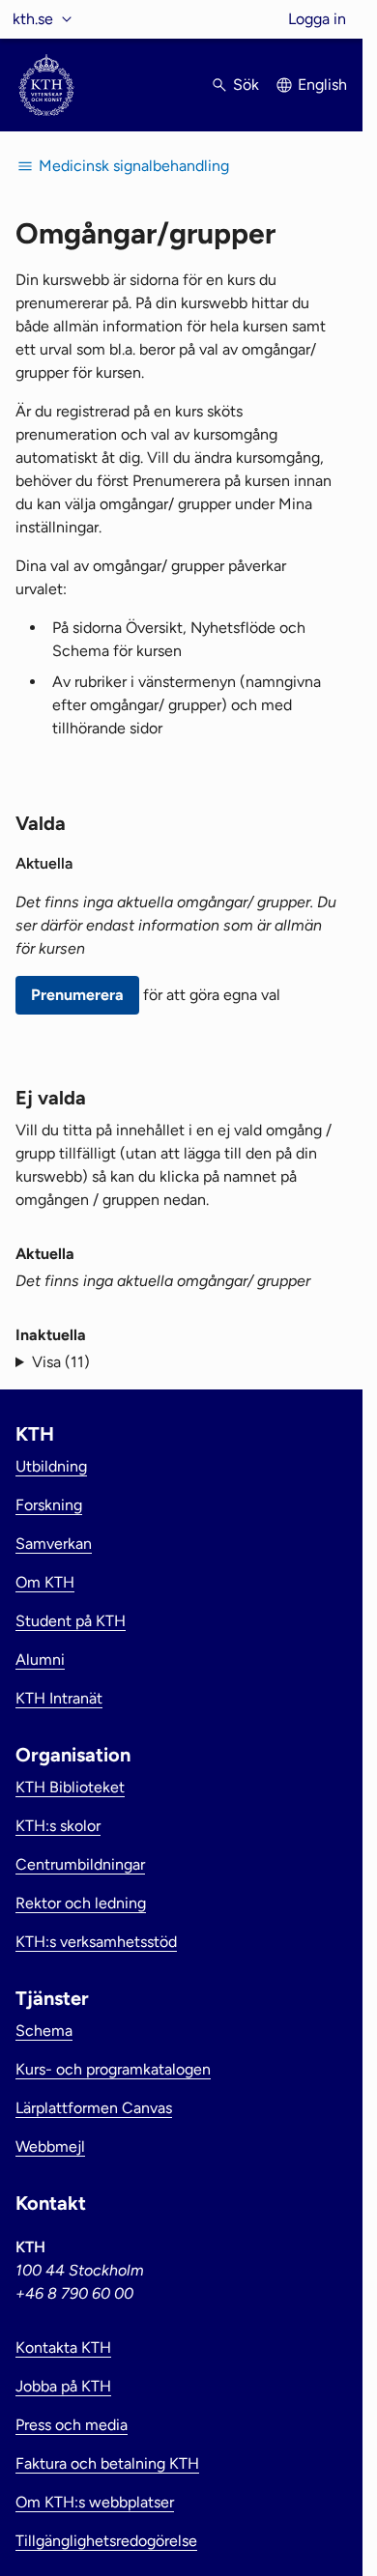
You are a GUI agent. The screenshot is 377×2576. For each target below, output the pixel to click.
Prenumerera (77, 995)
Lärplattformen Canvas (94, 2108)
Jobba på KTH (63, 2386)
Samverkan (54, 1544)
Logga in (317, 19)
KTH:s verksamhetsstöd (96, 1942)
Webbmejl (50, 2147)
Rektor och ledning (81, 1903)
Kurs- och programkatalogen (113, 2069)
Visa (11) (61, 1362)
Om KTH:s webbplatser (95, 2502)
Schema (44, 2031)
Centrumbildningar (80, 1864)
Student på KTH (71, 1621)
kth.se (33, 19)
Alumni (40, 1660)
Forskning (49, 1505)
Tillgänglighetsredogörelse (106, 2541)
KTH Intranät (59, 1698)
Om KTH (45, 1582)
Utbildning (51, 1466)
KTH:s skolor (58, 1826)
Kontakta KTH (63, 2347)
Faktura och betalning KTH (107, 2463)
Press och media (72, 2425)
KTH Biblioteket (70, 1787)
